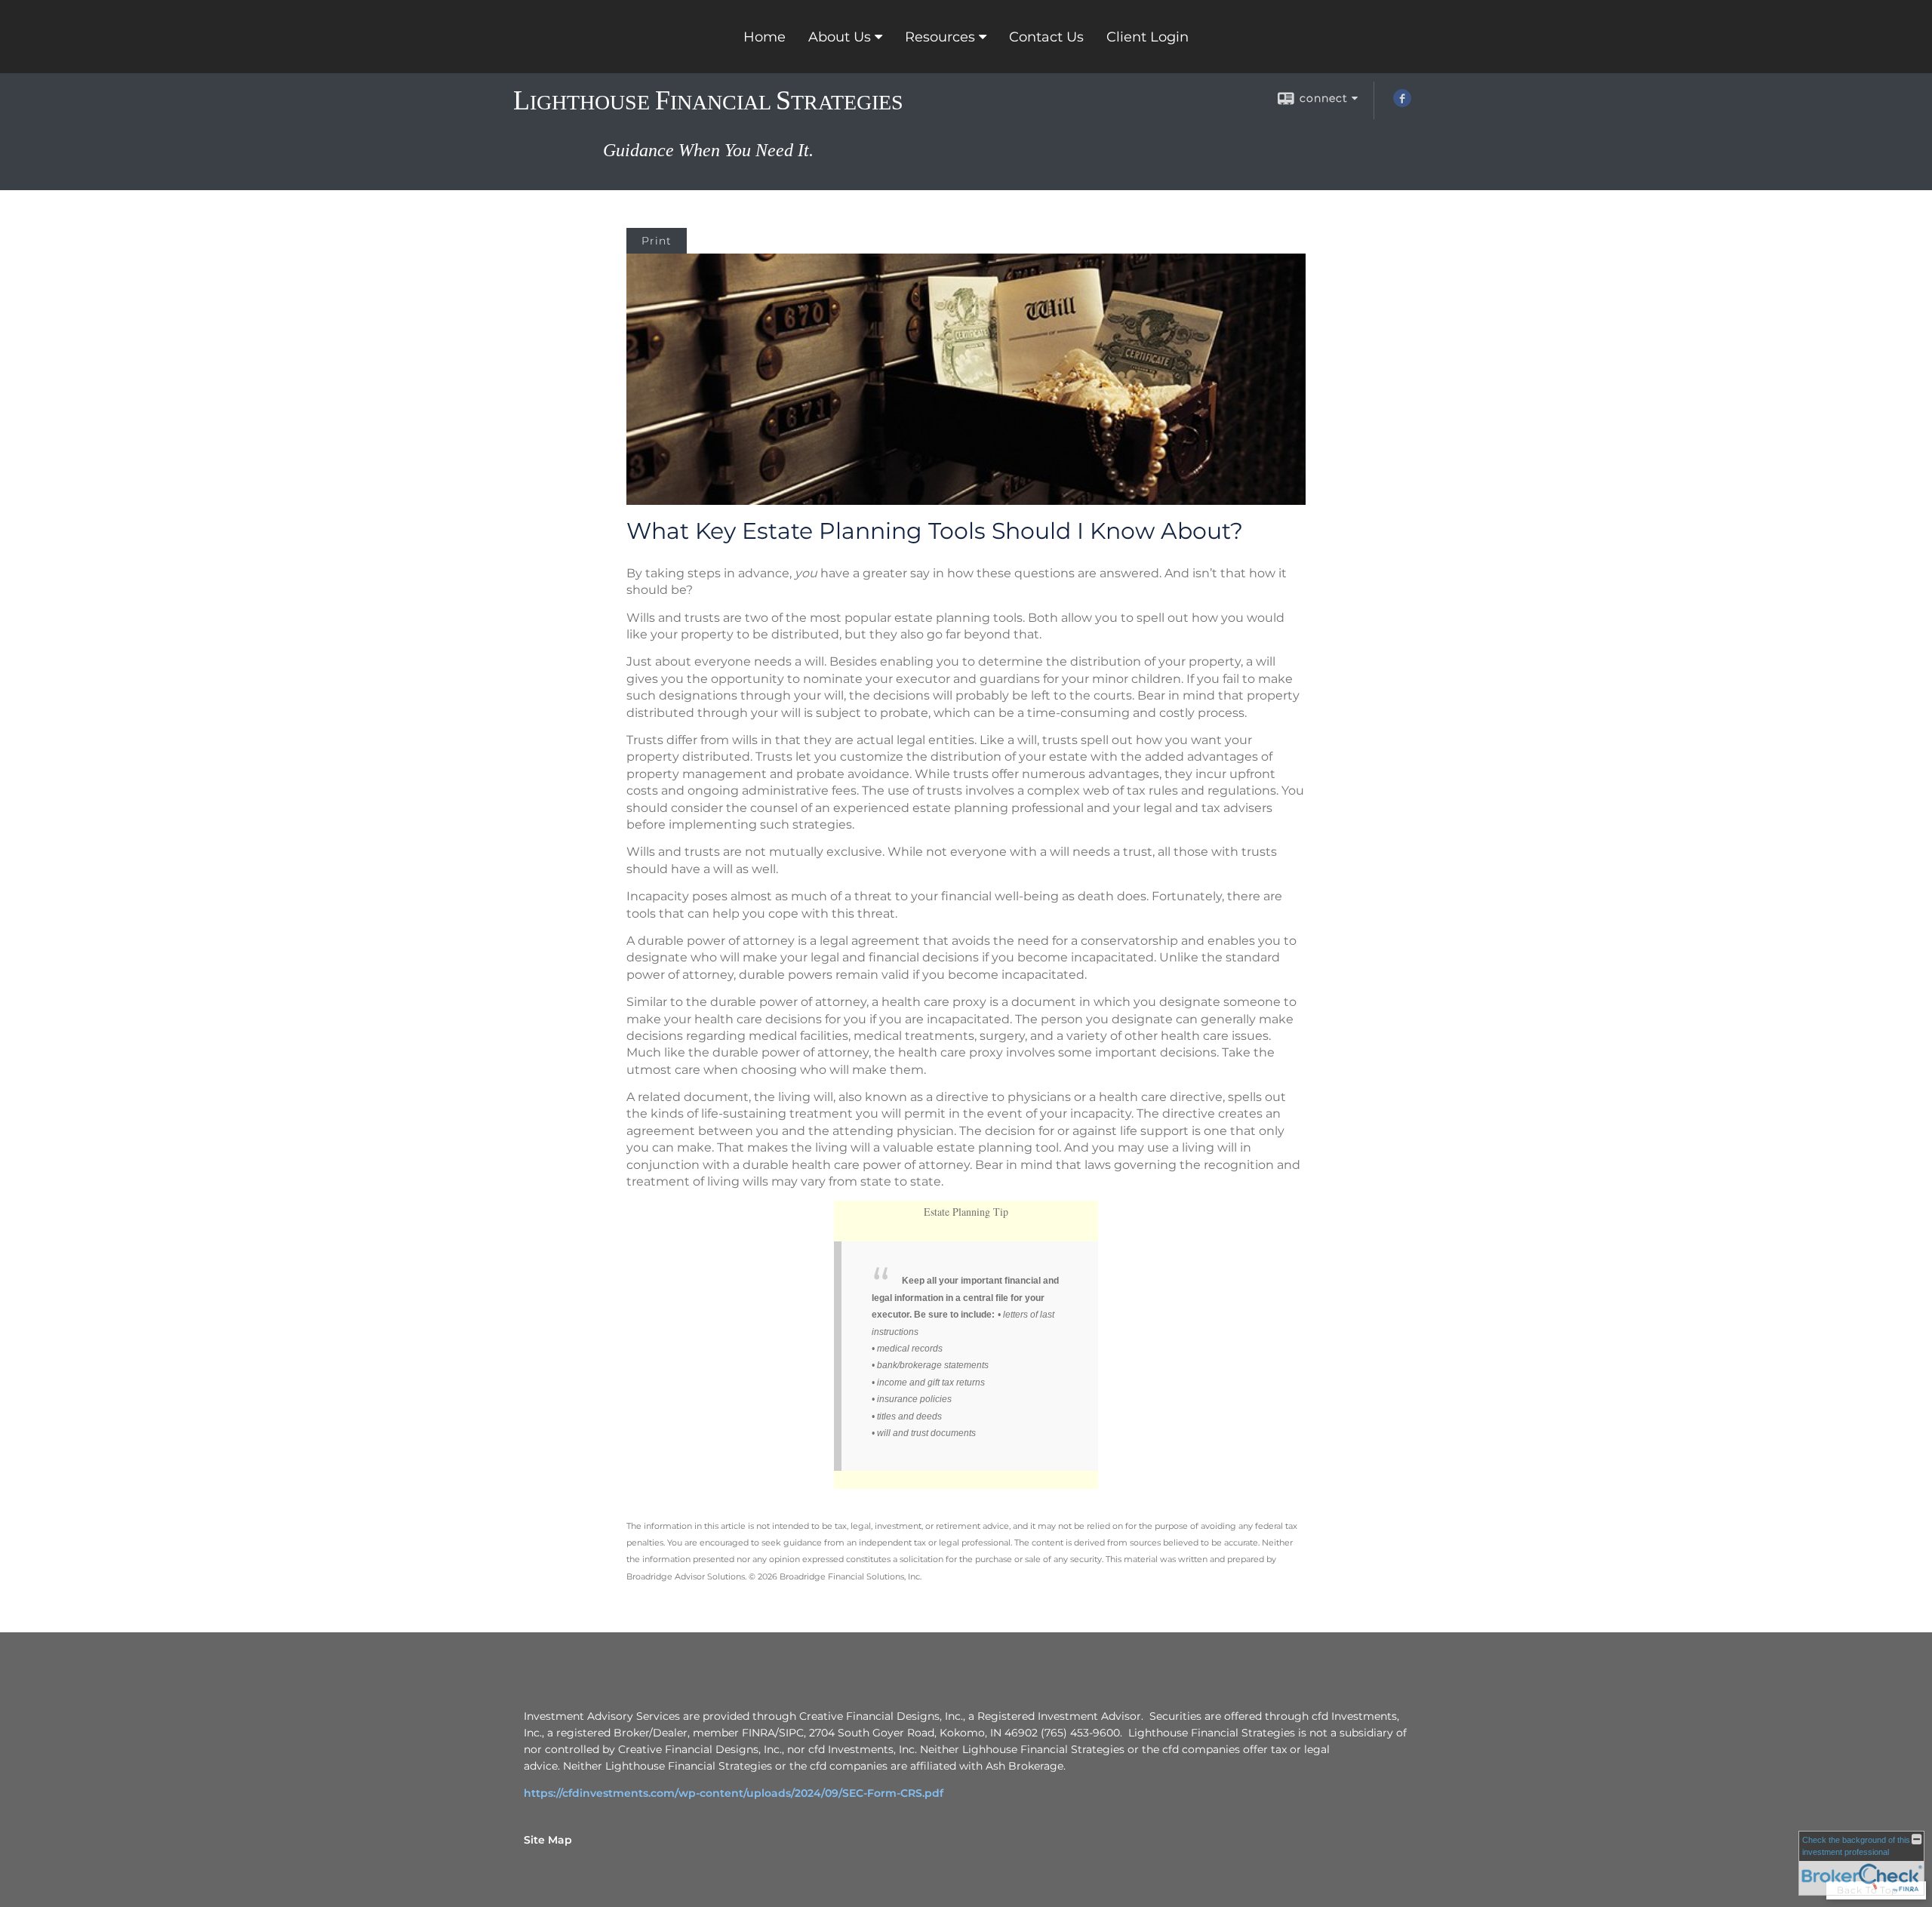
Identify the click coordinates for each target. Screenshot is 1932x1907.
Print (657, 241)
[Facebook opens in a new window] (1402, 103)
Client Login (1148, 37)
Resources (940, 37)
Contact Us (1046, 37)
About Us (840, 37)
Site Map (548, 1840)
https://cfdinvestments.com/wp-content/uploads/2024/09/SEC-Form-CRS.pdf (734, 1793)
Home (764, 37)
